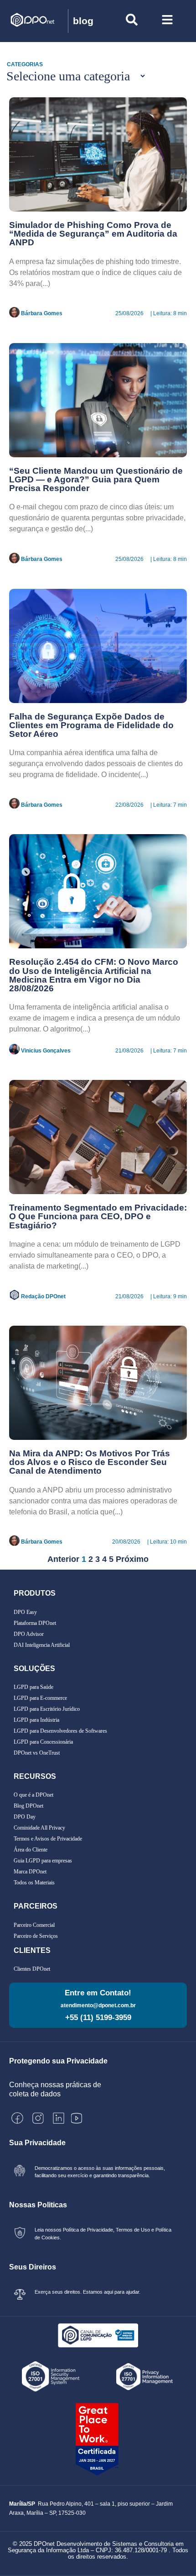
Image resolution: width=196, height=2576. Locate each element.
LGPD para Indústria (36, 1720)
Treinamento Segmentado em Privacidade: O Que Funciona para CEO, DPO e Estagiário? (98, 1216)
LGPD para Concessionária (43, 1742)
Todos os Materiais (34, 1883)
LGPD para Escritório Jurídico (47, 1709)
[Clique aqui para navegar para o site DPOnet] (39, 21)
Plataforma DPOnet (35, 1623)
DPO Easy (25, 1612)
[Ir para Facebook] (17, 2118)
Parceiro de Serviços (36, 1936)
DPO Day (25, 1817)
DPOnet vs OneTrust (37, 1753)
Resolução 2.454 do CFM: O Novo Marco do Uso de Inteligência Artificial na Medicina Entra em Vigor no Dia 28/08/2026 (94, 975)
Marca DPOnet (30, 1872)
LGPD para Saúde (34, 1687)
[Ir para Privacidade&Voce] (98, 2335)
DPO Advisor (29, 1634)
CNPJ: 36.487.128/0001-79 (131, 2550)
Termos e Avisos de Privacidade (48, 1839)
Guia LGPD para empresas (43, 1861)
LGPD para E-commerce (40, 1698)
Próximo (132, 1559)
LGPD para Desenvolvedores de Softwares (60, 1731)
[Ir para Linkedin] (59, 2118)
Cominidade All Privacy (39, 1828)
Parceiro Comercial (34, 1925)
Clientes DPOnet (32, 1969)
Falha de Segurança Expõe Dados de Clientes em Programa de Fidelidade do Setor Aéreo (91, 725)
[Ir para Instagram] (38, 2118)
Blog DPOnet (28, 1806)
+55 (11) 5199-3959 (98, 2018)
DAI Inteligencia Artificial (42, 1645)
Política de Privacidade (87, 2230)
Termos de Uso (133, 2230)
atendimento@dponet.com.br (98, 2005)
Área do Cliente (31, 1850)
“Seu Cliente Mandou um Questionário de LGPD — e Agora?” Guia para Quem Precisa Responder (96, 479)
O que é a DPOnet (34, 1795)
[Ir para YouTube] (77, 2118)
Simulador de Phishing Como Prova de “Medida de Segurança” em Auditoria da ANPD (93, 234)
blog (83, 21)
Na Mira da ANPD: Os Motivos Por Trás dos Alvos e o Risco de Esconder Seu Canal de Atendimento (90, 1462)
